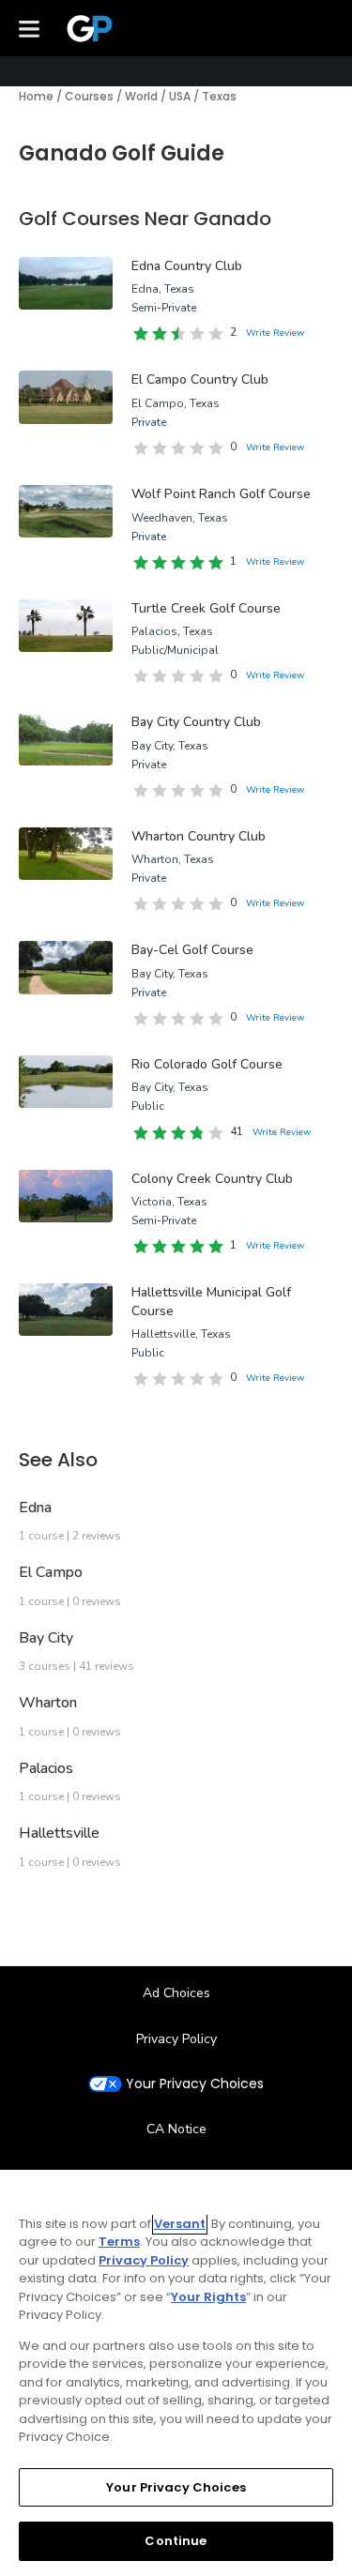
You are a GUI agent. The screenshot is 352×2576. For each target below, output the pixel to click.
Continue (176, 2541)
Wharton (48, 1703)
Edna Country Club (187, 266)
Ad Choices (176, 1993)
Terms (119, 2242)
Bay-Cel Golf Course (192, 950)
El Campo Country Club (200, 379)
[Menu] (29, 28)
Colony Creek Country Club (212, 1179)
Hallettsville (59, 1833)
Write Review (275, 333)
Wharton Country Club (199, 836)
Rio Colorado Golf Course (207, 1064)
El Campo (51, 1572)
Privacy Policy (176, 2039)
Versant (180, 2224)
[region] (176, 2373)
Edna (35, 1508)
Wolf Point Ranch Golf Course (221, 494)
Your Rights (208, 2297)
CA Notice (176, 2129)
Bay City (46, 1638)
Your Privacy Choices (195, 2084)
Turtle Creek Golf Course (206, 608)
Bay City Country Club (196, 722)
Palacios (46, 1768)
